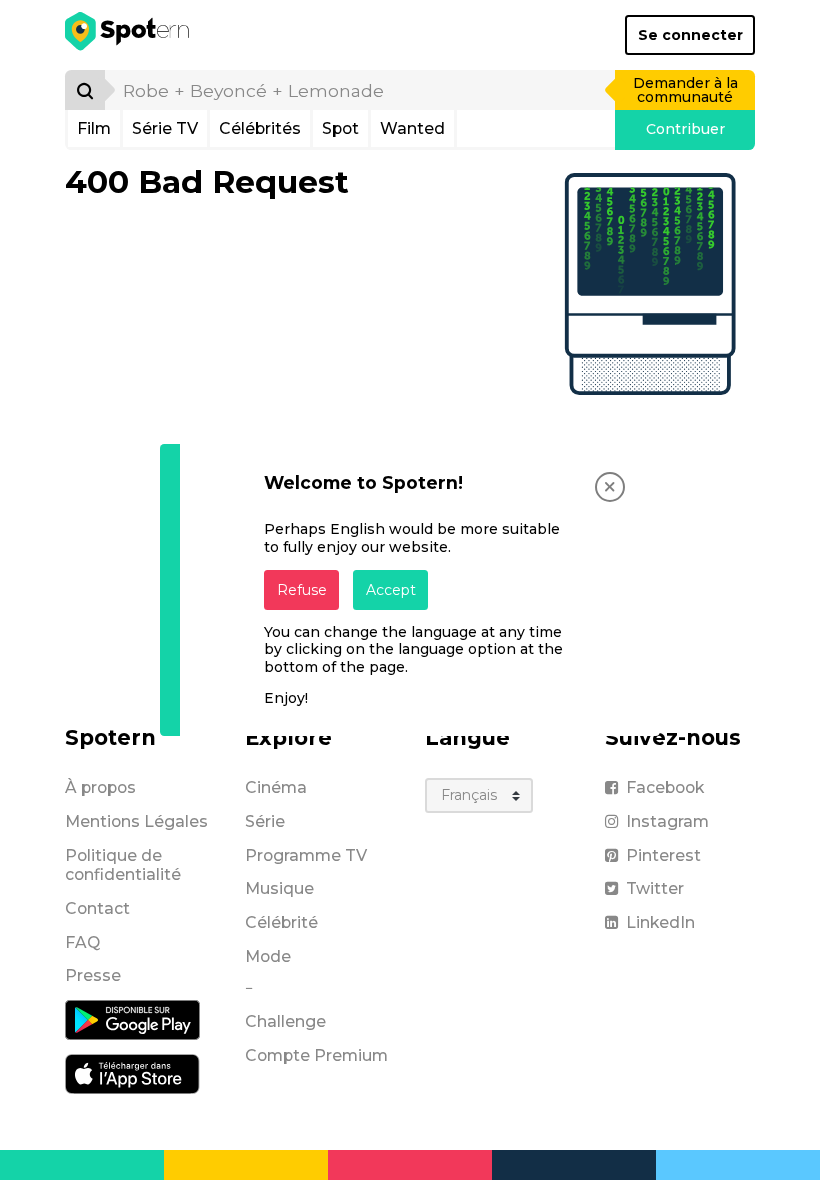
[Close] (610, 487)
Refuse (302, 590)
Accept (391, 590)
